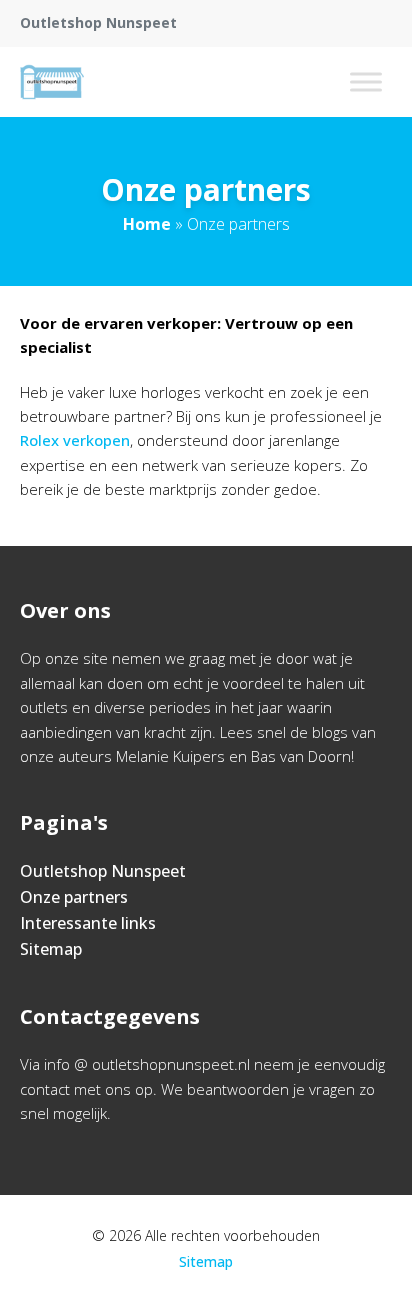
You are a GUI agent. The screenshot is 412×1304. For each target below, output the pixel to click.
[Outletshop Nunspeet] (52, 82)
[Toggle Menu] (366, 81)
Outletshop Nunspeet (103, 871)
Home (147, 224)
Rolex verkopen (75, 440)
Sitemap (51, 949)
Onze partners (74, 897)
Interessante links (88, 923)
